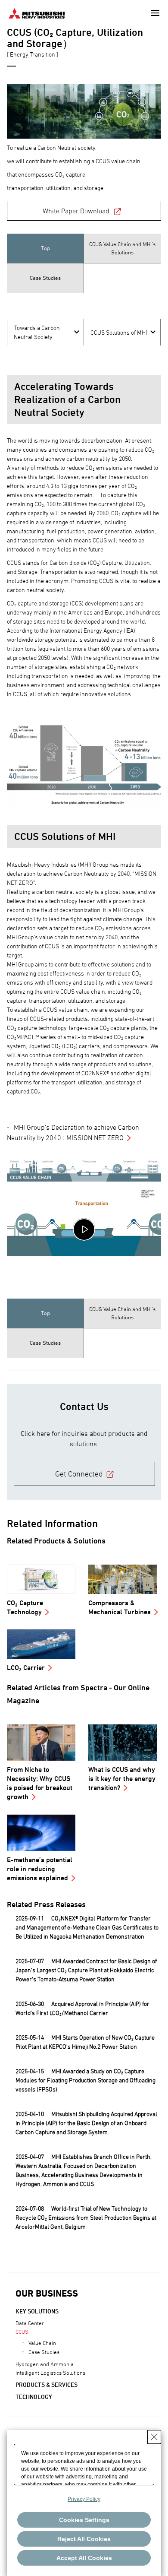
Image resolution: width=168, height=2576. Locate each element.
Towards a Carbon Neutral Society (37, 332)
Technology (34, 2397)
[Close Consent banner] (154, 2437)
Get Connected (79, 1474)
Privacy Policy (84, 2499)
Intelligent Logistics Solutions (50, 2373)
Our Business (47, 2293)
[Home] (37, 12)
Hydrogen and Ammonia (45, 2364)
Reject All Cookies (84, 2539)
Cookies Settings (84, 2520)
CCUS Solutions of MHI (119, 332)
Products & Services (47, 2384)
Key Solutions (37, 2311)
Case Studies (44, 2352)
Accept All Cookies (84, 2558)
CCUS (22, 2332)
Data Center (30, 2323)
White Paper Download (76, 211)
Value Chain (42, 2343)
